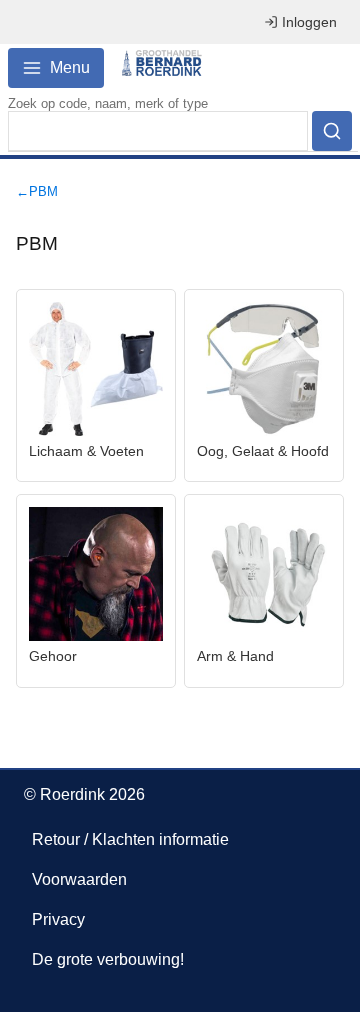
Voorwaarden (79, 879)
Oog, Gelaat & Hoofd (263, 451)
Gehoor (53, 656)
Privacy (58, 919)
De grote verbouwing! (108, 959)
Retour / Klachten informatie (130, 839)
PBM (43, 191)
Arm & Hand (235, 656)
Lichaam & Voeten (86, 451)
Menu (70, 67)
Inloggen (309, 22)
